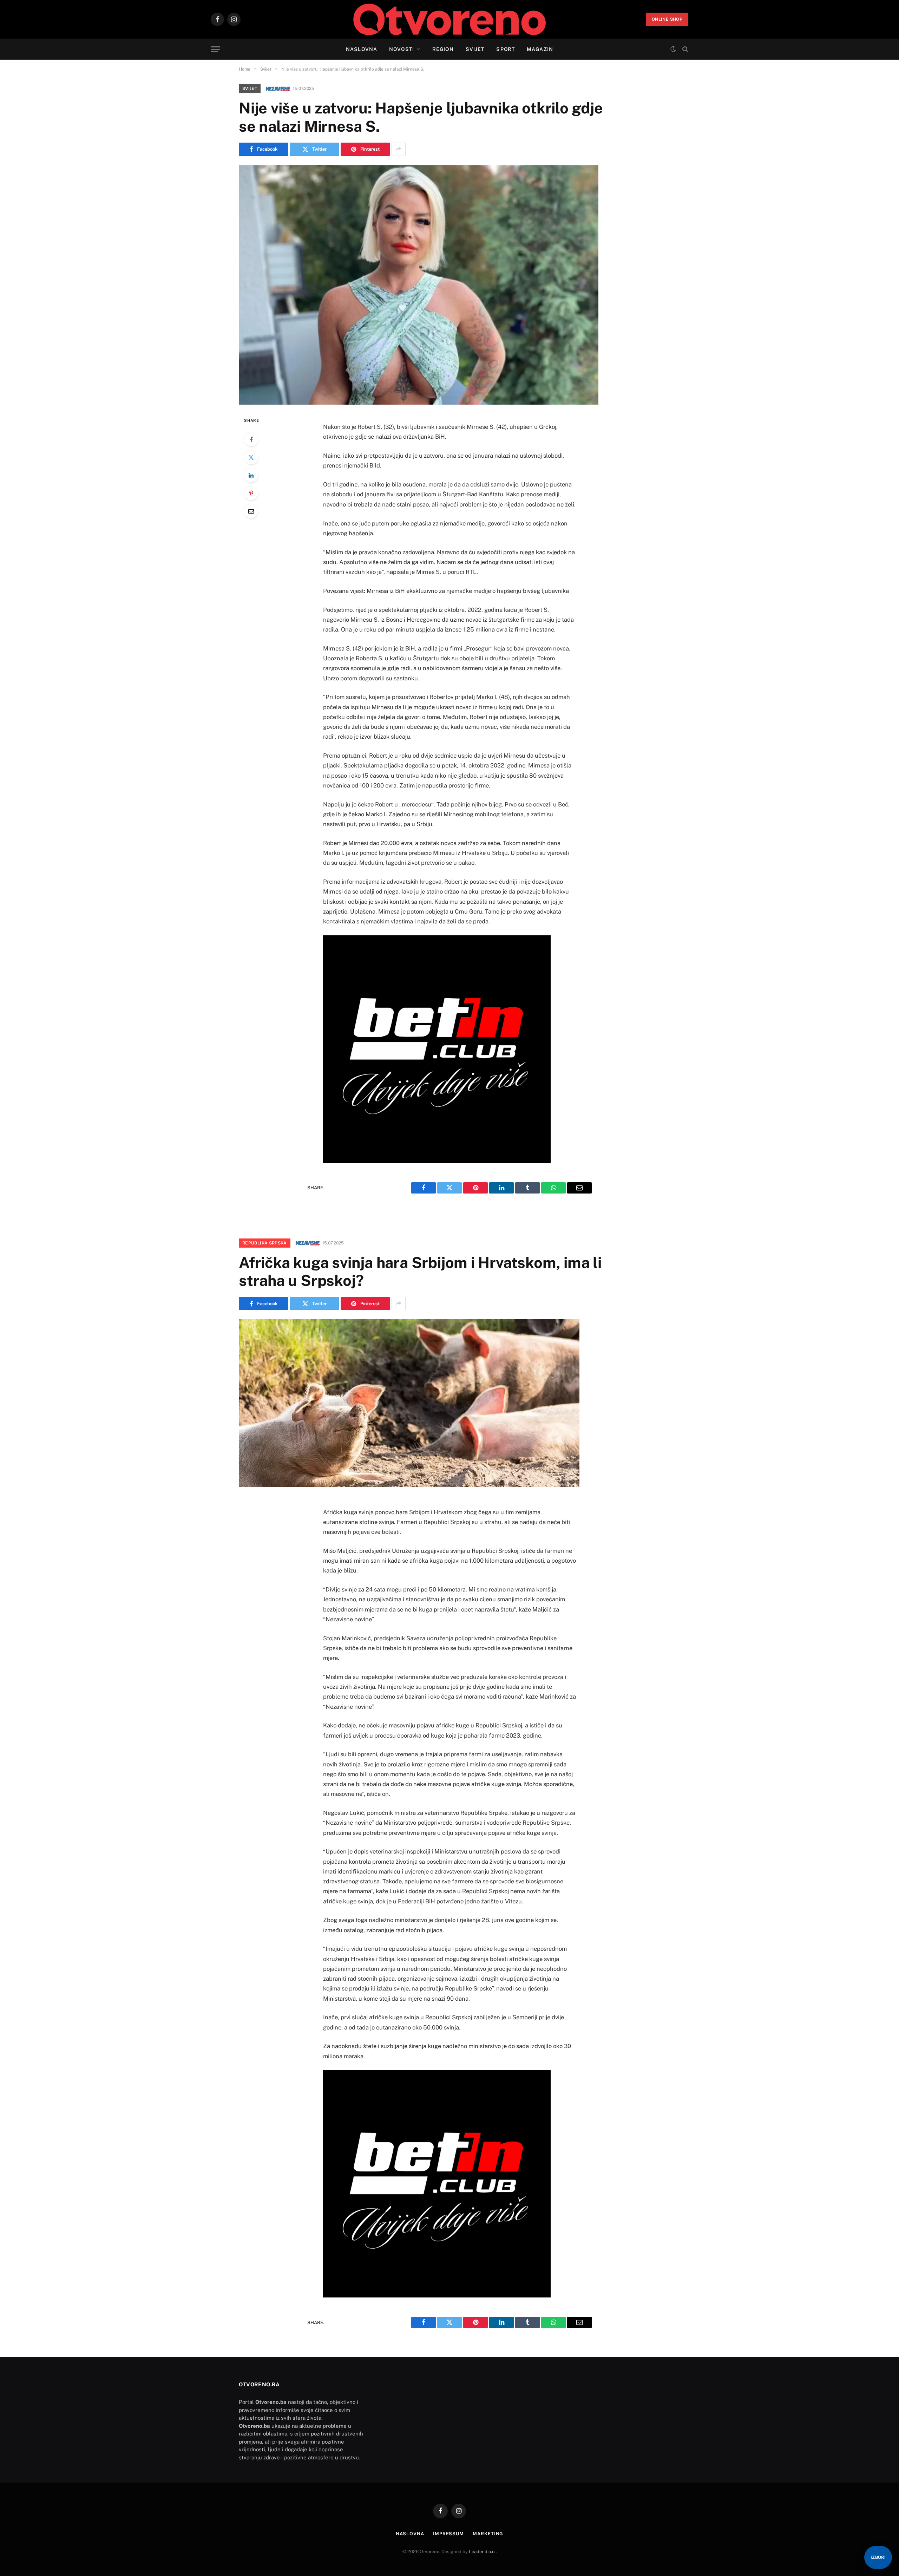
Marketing (488, 2534)
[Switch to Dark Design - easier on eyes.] (673, 49)
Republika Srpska (265, 1243)
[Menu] (215, 49)
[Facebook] (251, 439)
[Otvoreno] (450, 19)
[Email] (251, 511)
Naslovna (362, 49)
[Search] (685, 49)
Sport (506, 49)
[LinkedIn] (251, 475)
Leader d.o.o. (482, 2552)
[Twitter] (251, 457)
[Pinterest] (251, 493)
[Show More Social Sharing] (399, 149)
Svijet (475, 49)
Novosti (402, 49)
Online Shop (667, 19)
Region (443, 49)
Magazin (540, 49)
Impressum (448, 2534)
